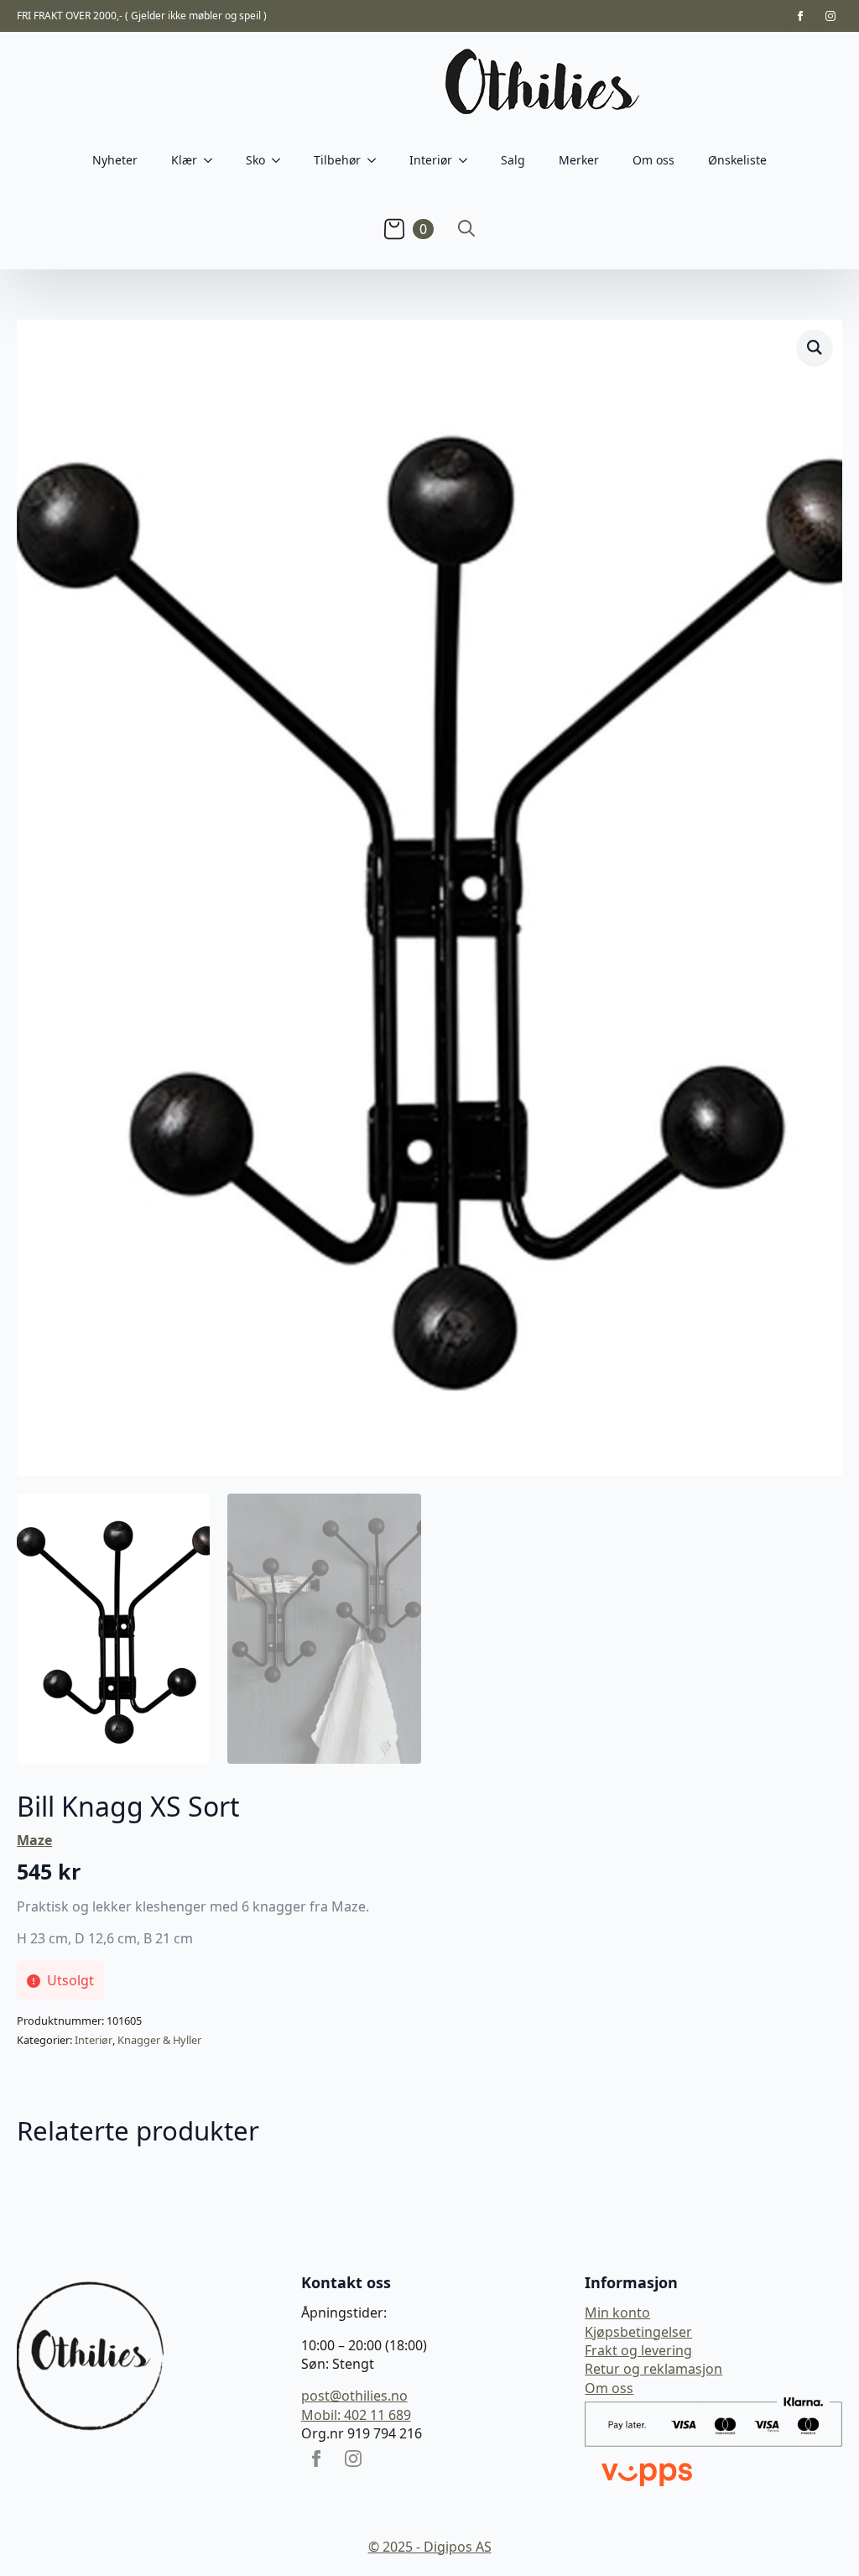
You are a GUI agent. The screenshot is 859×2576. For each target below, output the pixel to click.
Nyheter (115, 160)
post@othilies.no (354, 2396)
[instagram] (830, 16)
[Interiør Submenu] (468, 160)
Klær (184, 160)
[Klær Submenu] (213, 160)
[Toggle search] (466, 228)
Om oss (653, 160)
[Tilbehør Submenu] (377, 160)
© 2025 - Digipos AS (430, 2547)
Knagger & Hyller (159, 2040)
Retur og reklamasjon (653, 2369)
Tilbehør (337, 160)
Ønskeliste (737, 160)
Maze (34, 1840)
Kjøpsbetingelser (638, 2332)
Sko (255, 160)
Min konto (617, 2313)
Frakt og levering (638, 2350)
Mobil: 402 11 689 (356, 2415)
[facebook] (800, 16)
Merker (579, 160)
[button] (815, 347)
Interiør (94, 2040)
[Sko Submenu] (281, 160)
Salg (513, 160)
